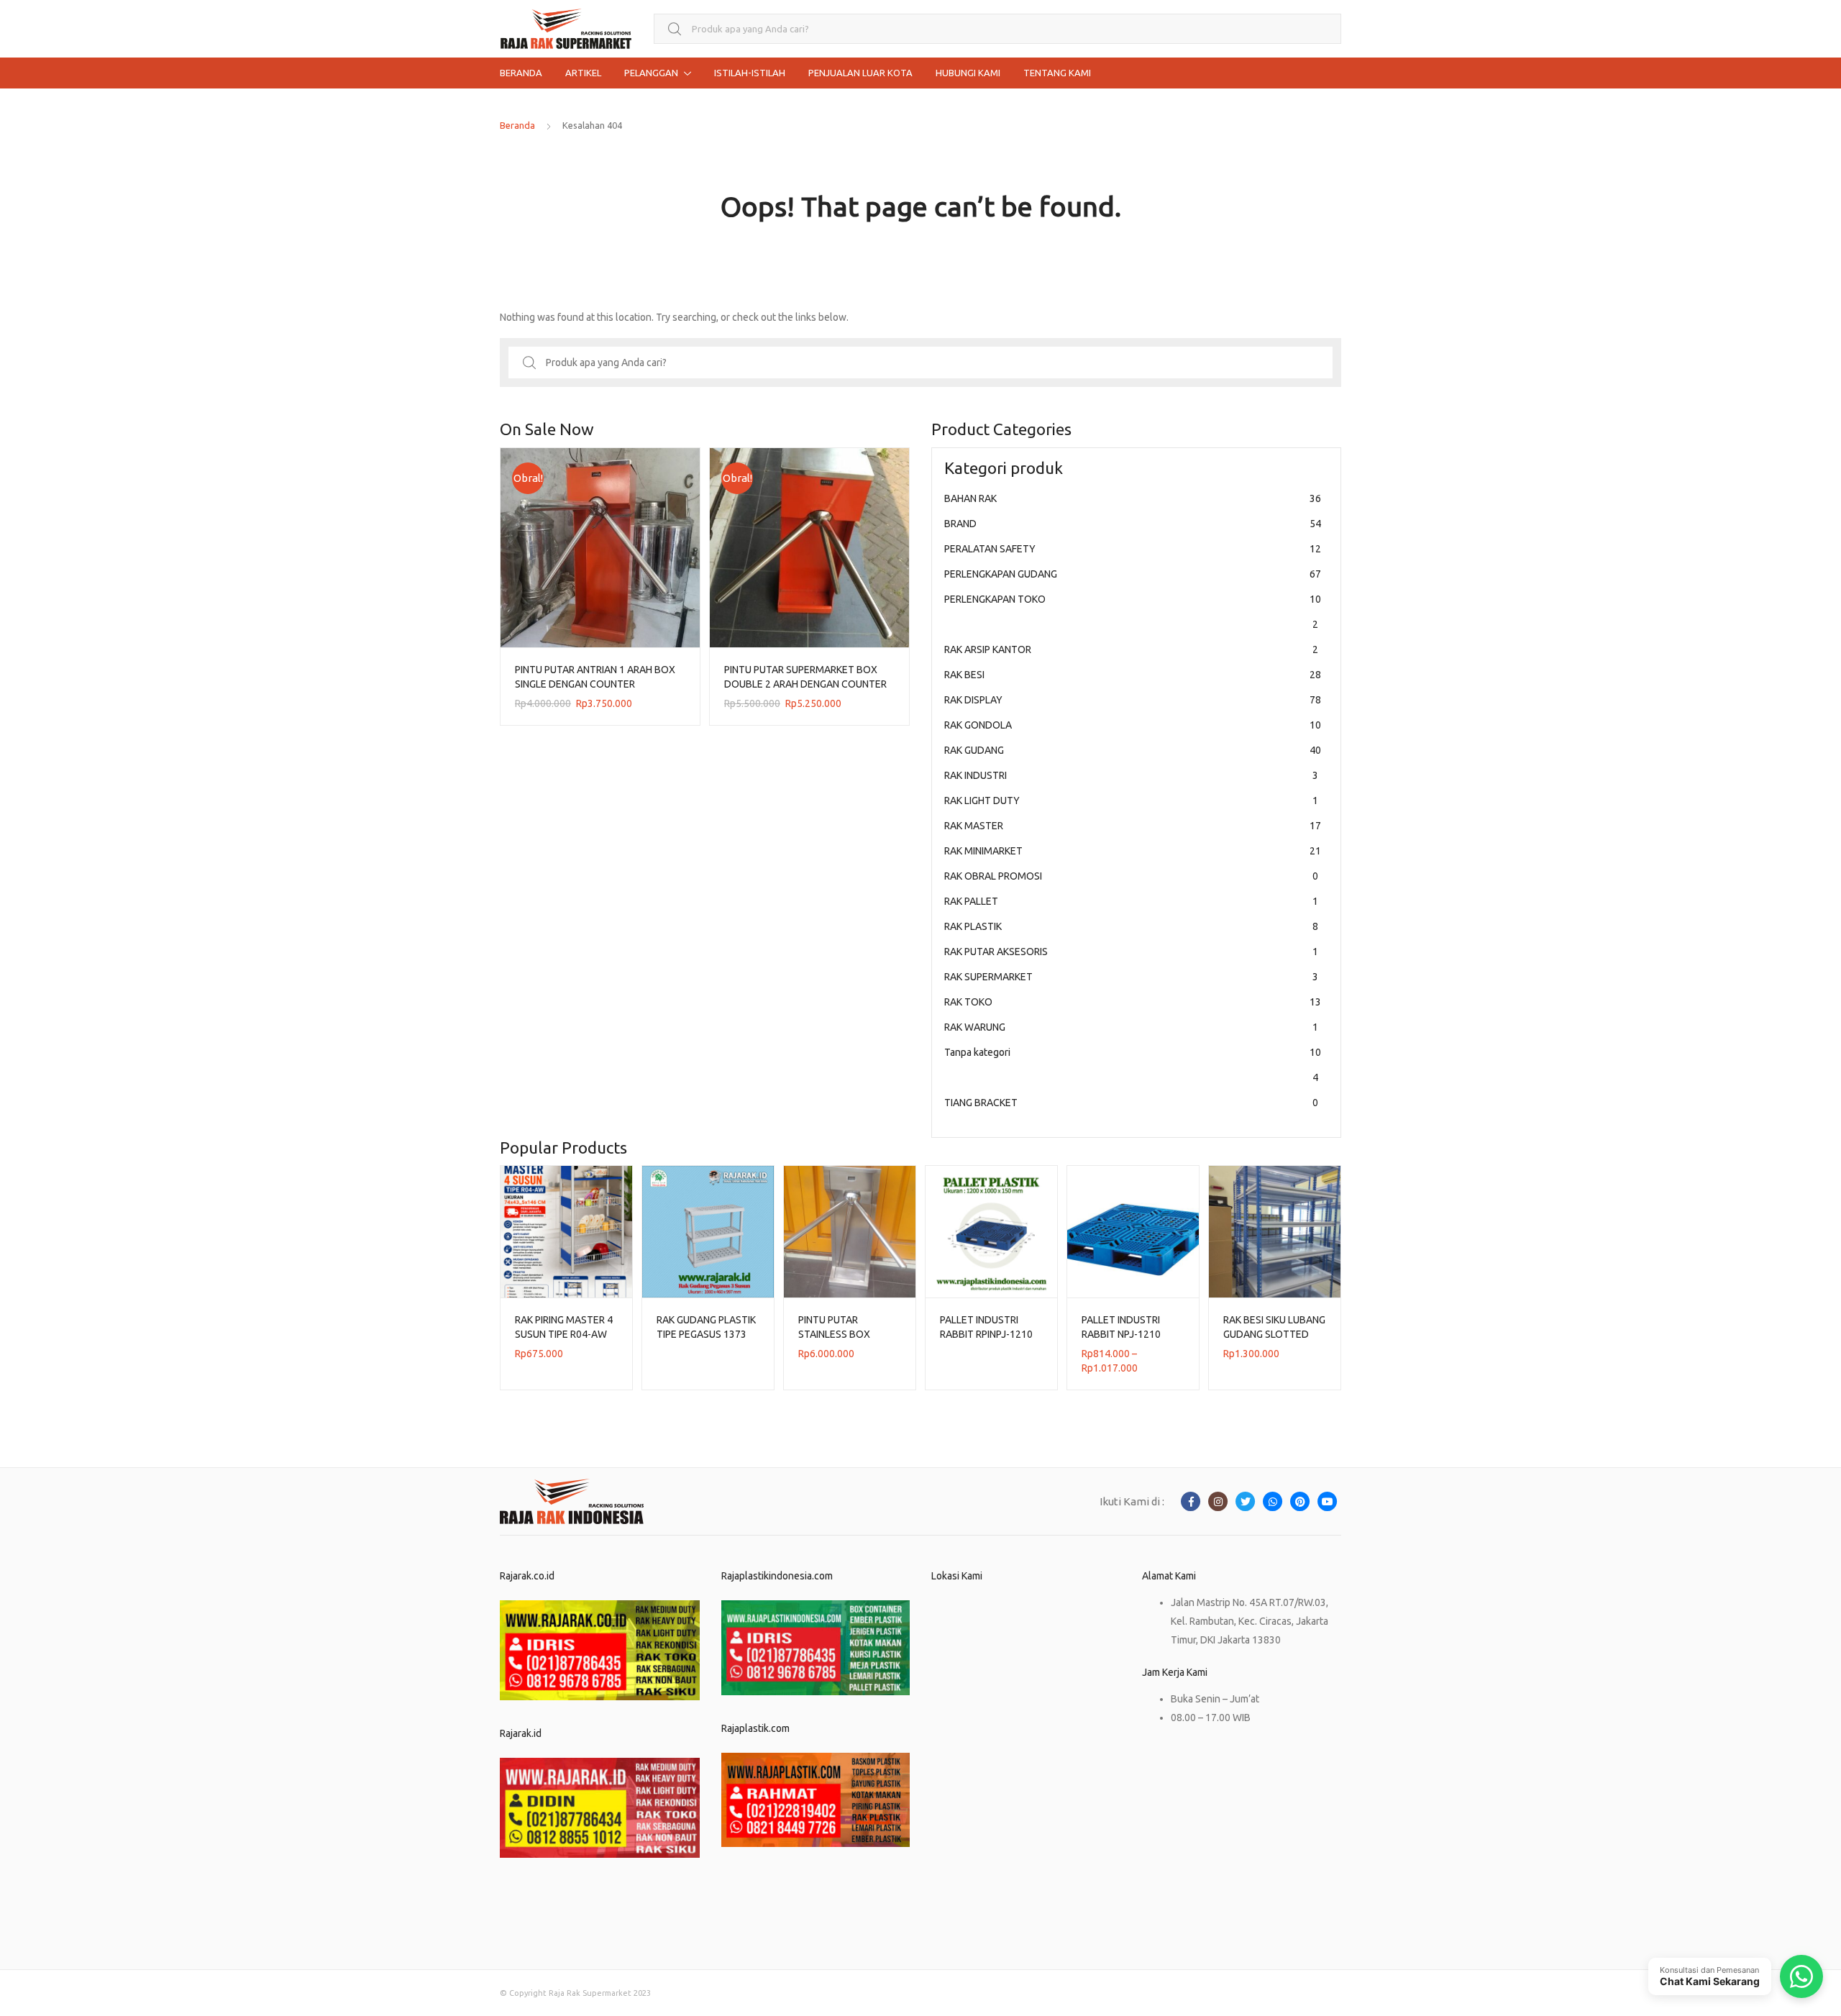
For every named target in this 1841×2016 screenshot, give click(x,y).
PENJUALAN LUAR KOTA (860, 73)
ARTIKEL (583, 73)
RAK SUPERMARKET (1131, 977)
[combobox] (997, 29)
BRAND (1133, 524)
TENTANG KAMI (1057, 73)
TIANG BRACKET (1131, 1103)
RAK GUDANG (1133, 750)
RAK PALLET (1131, 901)
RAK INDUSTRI (1131, 775)
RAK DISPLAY (1133, 700)
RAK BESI (1133, 675)
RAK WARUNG (1131, 1027)
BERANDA (521, 73)
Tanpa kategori (1133, 1065)
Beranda (517, 125)
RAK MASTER (1133, 826)
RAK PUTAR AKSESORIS (1131, 952)
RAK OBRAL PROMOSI (1131, 876)
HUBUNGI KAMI (968, 73)
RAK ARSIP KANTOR (1131, 649)
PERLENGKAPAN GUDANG (1133, 574)
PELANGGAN (651, 73)
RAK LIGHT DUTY (1131, 801)
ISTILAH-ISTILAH (750, 73)
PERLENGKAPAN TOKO (1133, 612)
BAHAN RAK (1133, 498)
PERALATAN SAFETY (1133, 549)
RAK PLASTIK (1131, 926)
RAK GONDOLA (1133, 725)
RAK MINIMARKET (1133, 851)
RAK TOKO (1133, 1002)
